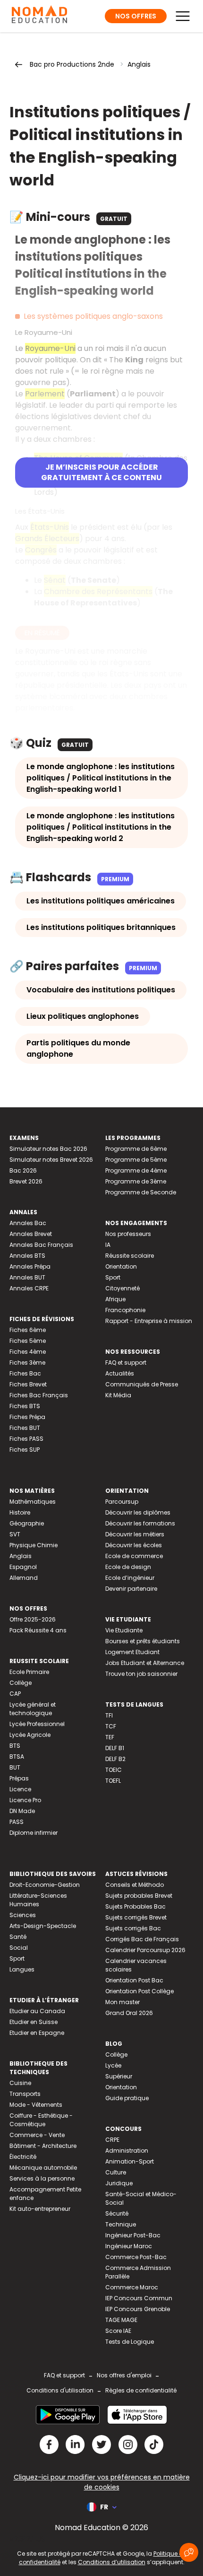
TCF (111, 1726)
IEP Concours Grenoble (138, 2309)
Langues (22, 1969)
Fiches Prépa (27, 1417)
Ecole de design (128, 1567)
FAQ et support (126, 1362)
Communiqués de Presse (142, 1384)
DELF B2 (115, 1759)
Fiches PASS (26, 1439)
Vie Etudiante (124, 1630)
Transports (25, 2094)
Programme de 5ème (136, 1160)
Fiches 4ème (28, 1352)
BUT (15, 1767)
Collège (21, 1683)
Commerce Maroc (132, 2287)
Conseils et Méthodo (135, 1885)
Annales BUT (27, 1277)
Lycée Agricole (30, 1735)
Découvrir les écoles (134, 1545)
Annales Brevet (31, 1234)
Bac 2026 (23, 1170)
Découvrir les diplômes (138, 1512)
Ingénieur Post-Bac (133, 2235)
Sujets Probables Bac (135, 1906)
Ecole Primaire (29, 1672)
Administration (127, 2151)
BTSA (17, 1757)
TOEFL (113, 1781)
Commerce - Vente (37, 2135)
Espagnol (23, 1567)
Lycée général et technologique (33, 1709)
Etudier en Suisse (34, 2022)
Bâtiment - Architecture (43, 2146)
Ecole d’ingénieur (130, 1578)
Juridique (119, 2183)
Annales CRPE (29, 1288)
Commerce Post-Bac (136, 2257)
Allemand (24, 1578)
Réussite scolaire (130, 1256)
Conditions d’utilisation (112, 2562)
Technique (121, 2224)
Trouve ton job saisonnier (141, 1674)
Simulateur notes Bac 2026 (48, 1149)
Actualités (120, 1373)
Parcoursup (122, 1502)
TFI (109, 1715)
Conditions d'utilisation (60, 2390)
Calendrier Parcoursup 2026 (145, 1950)
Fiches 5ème (28, 1341)
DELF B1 (115, 1748)
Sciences (23, 1915)
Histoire (20, 1512)
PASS (17, 1822)
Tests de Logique (130, 2342)
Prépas (19, 1778)
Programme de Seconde (141, 1192)
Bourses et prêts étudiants (143, 1641)
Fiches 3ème (27, 1362)
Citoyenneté (123, 1288)
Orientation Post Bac (134, 1980)
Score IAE (118, 2331)
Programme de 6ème (136, 1149)
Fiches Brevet (28, 1384)
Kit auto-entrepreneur (40, 2209)
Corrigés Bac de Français (142, 1939)
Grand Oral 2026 (129, 2013)
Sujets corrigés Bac (133, 1928)
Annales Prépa (30, 1266)
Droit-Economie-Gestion (45, 1885)
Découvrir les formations (140, 1523)
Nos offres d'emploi (124, 2375)
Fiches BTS (25, 1406)
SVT (15, 1534)
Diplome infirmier (34, 1833)
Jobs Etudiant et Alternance (145, 1663)
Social (19, 1948)
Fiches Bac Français (39, 1395)
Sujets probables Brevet (139, 1896)
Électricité (23, 2157)
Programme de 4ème (136, 1170)
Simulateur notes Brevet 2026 (51, 1160)
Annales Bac (28, 1223)
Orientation (121, 1266)
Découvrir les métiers (135, 1534)
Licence (20, 1789)
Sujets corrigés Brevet (136, 1917)
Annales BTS (27, 1256)
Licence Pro (25, 1800)
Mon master (123, 2002)
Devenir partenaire (131, 1589)
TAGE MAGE (121, 2320)
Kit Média (118, 1395)
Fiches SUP (25, 1450)
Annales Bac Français (41, 1245)
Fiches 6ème (28, 1330)
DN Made (22, 1811)
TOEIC (114, 1770)
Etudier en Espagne (37, 2033)
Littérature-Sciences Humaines (38, 1900)
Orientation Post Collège (140, 1991)
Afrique (115, 1299)
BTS (15, 1746)
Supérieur (119, 2076)
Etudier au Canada (37, 2011)
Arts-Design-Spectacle (43, 1926)
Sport (113, 1277)
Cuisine (20, 2083)
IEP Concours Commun (139, 2298)
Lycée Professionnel (37, 1724)
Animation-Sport (130, 2161)
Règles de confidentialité (141, 2390)
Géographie (27, 1523)
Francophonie (125, 1310)
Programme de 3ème (136, 1181)
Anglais (139, 64)
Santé (18, 1937)
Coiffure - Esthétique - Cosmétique (41, 2120)
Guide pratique (127, 2098)
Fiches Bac (25, 1373)
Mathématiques (33, 1502)
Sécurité (117, 2213)
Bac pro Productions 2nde (72, 64)
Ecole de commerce (134, 1556)
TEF (110, 1737)
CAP (15, 1694)
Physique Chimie (34, 1545)
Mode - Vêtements (36, 2105)
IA (108, 1245)
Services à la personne (42, 2178)
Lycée (113, 2065)
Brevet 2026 (26, 1181)
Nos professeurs (128, 1234)
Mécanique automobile (43, 2168)
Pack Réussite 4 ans (38, 1630)
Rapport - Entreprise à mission (149, 1321)
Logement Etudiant (132, 1652)
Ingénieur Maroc (129, 2246)
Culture (116, 2172)
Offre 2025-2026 (33, 1619)
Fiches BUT (25, 1428)
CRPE (112, 2140)
